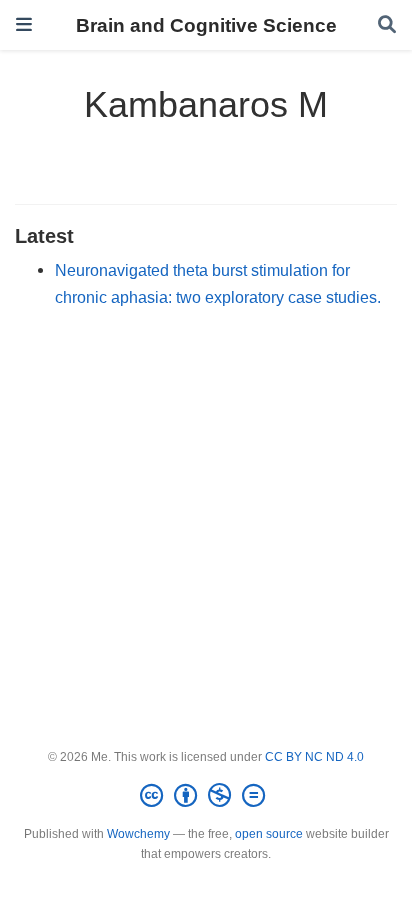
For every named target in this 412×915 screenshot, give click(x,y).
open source (269, 834)
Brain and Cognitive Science (206, 25)
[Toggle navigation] (24, 24)
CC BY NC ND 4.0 (314, 757)
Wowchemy (138, 834)
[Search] (387, 25)
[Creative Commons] (206, 796)
